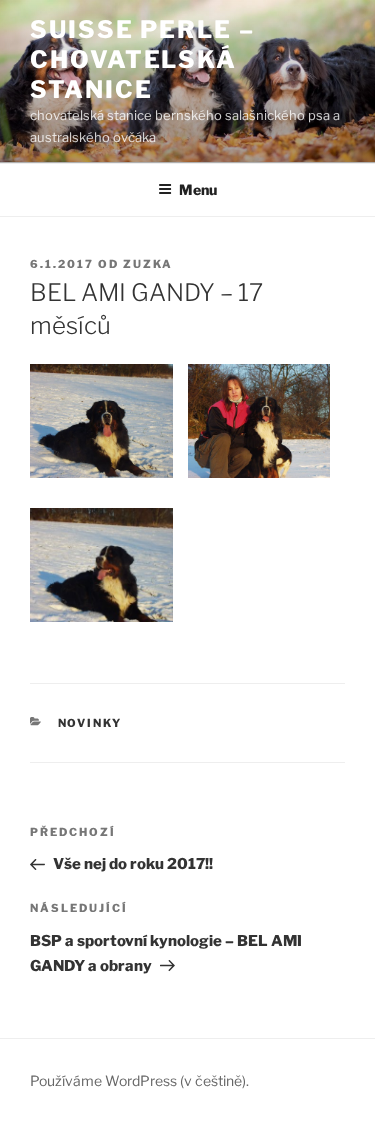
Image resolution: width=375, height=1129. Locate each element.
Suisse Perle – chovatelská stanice (142, 59)
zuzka (148, 264)
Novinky (90, 723)
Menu (198, 189)
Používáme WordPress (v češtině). (139, 1080)
